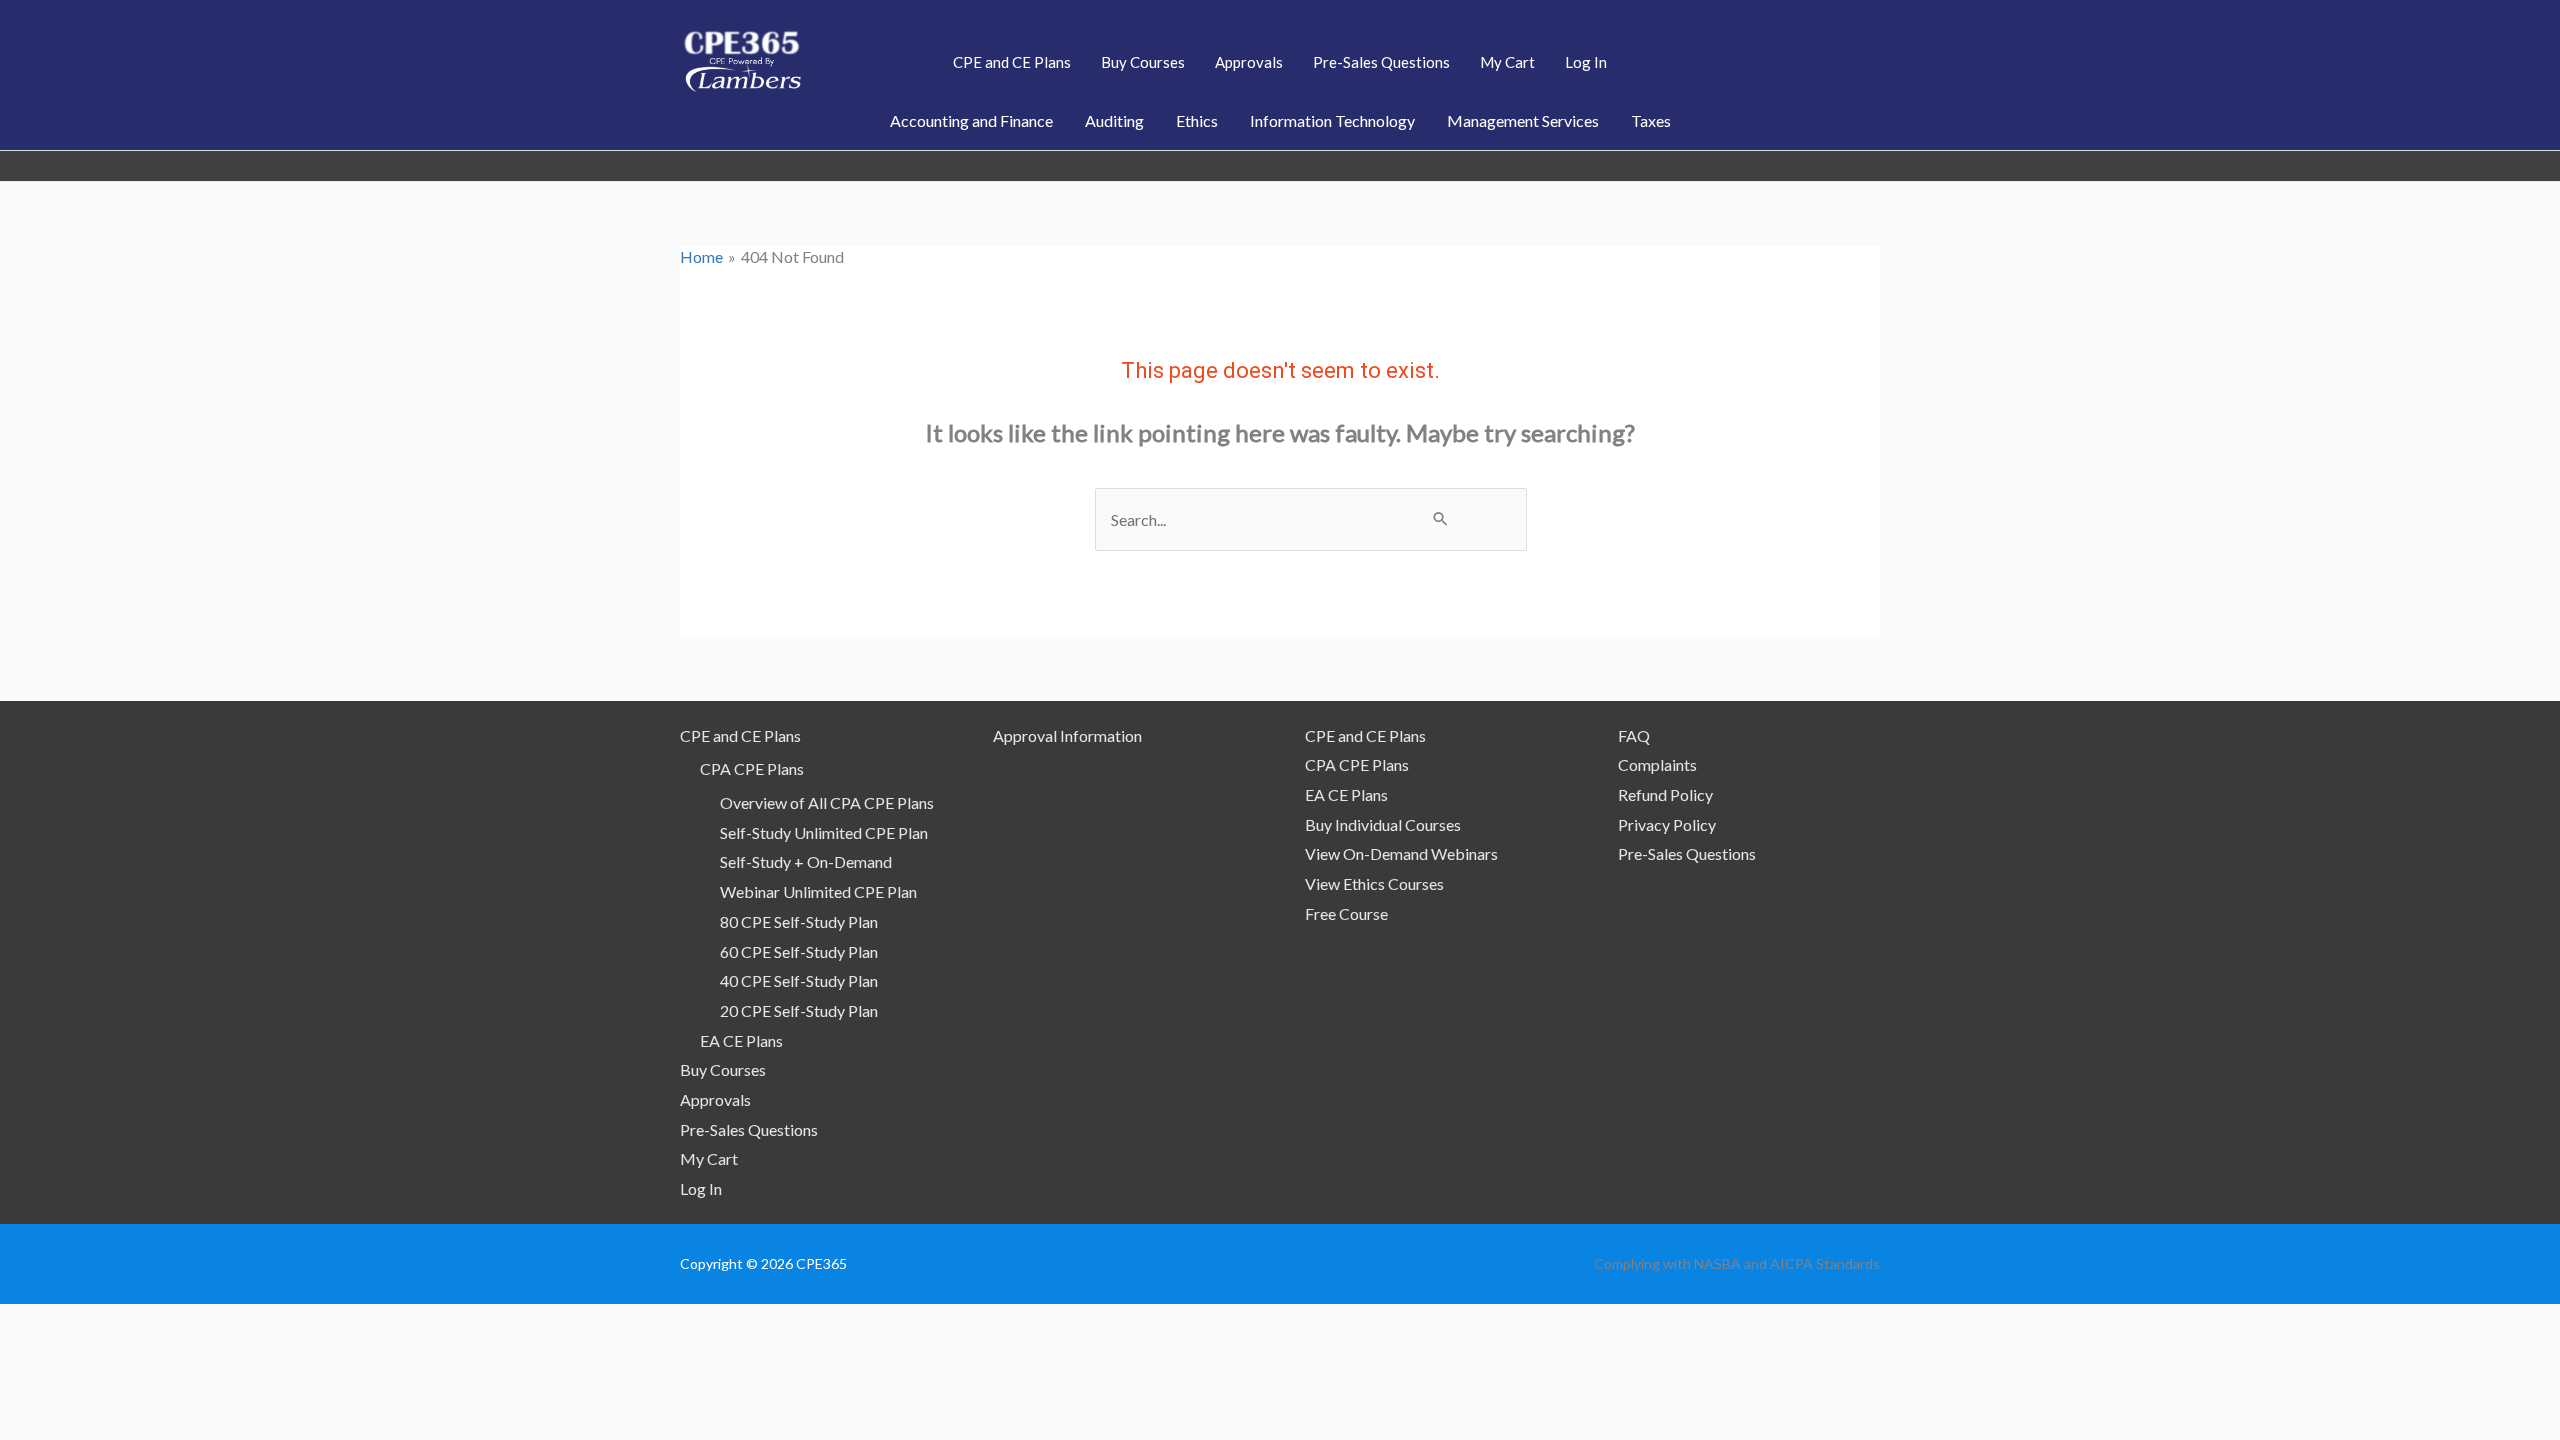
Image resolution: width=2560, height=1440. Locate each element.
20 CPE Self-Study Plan (799, 1010)
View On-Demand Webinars (1401, 853)
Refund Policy (1665, 794)
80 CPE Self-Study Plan (799, 921)
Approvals (715, 1099)
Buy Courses (723, 1069)
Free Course (1346, 913)
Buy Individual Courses (1383, 824)
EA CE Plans (741, 1040)
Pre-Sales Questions (749, 1129)
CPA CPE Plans (752, 768)
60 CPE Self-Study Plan (799, 951)
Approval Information (1067, 735)
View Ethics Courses (1374, 883)
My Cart (709, 1158)
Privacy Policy (1667, 824)
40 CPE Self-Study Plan (799, 980)
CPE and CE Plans (740, 735)
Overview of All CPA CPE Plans (827, 802)
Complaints (1657, 764)
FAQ (1634, 735)
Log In (701, 1188)
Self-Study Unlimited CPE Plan (824, 832)
